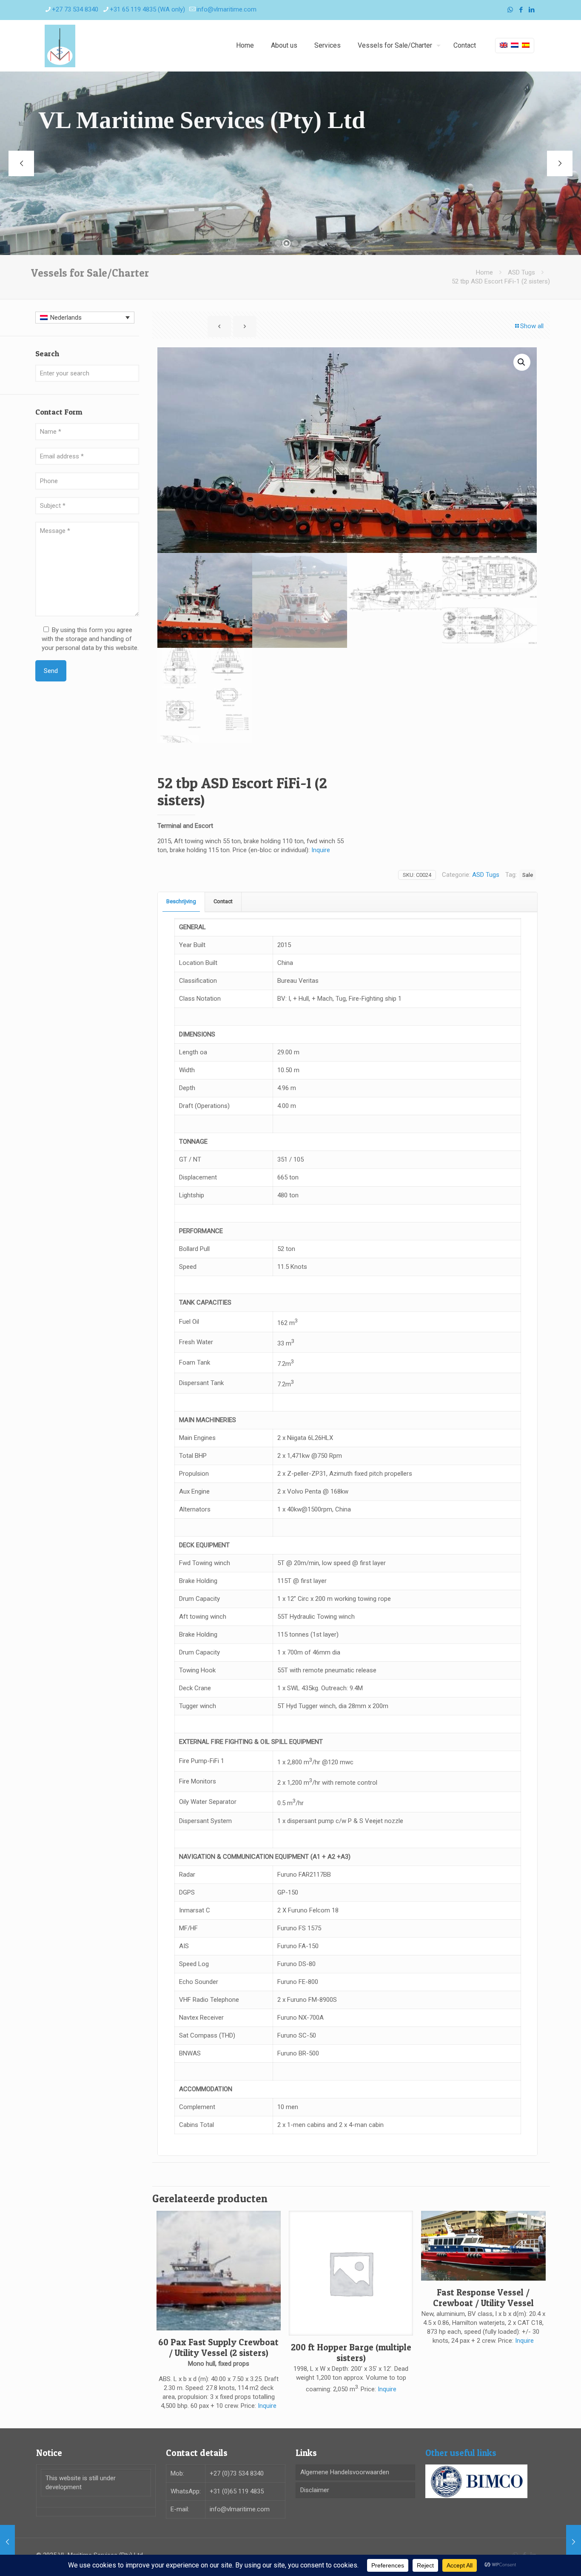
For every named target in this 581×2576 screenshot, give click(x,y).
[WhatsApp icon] (510, 10)
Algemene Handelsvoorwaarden (345, 2472)
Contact (223, 901)
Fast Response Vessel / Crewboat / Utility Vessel (483, 2298)
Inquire (321, 850)
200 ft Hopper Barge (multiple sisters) (351, 2353)
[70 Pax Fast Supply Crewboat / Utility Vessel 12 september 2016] (7, 2542)
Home (484, 272)
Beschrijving (181, 901)
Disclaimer (315, 2490)
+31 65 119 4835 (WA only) (147, 9)
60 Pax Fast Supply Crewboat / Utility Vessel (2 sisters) (218, 2347)
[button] (522, 362)
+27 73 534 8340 (75, 9)
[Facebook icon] (521, 10)
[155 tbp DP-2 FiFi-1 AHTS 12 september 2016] (574, 2542)
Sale (528, 875)
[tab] (181, 902)
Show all (532, 326)
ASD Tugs (521, 272)
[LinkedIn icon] (531, 10)
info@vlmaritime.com (226, 9)
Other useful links (461, 2453)
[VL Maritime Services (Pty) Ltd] (60, 46)
